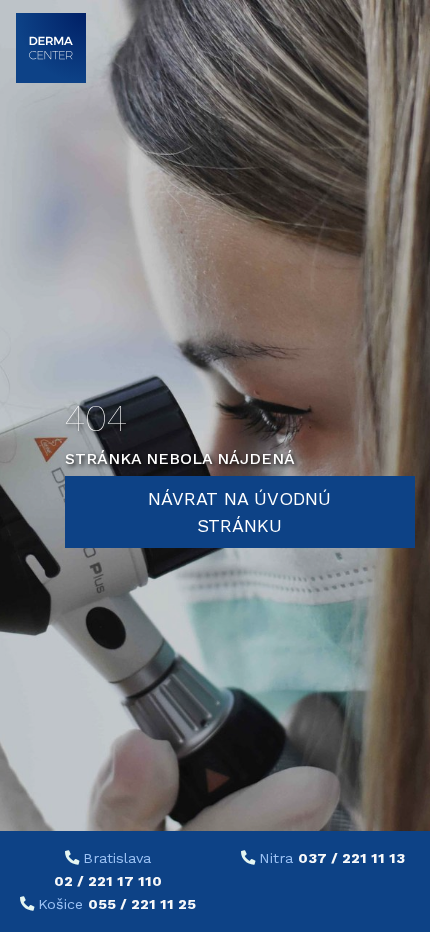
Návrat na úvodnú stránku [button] (239, 512)
